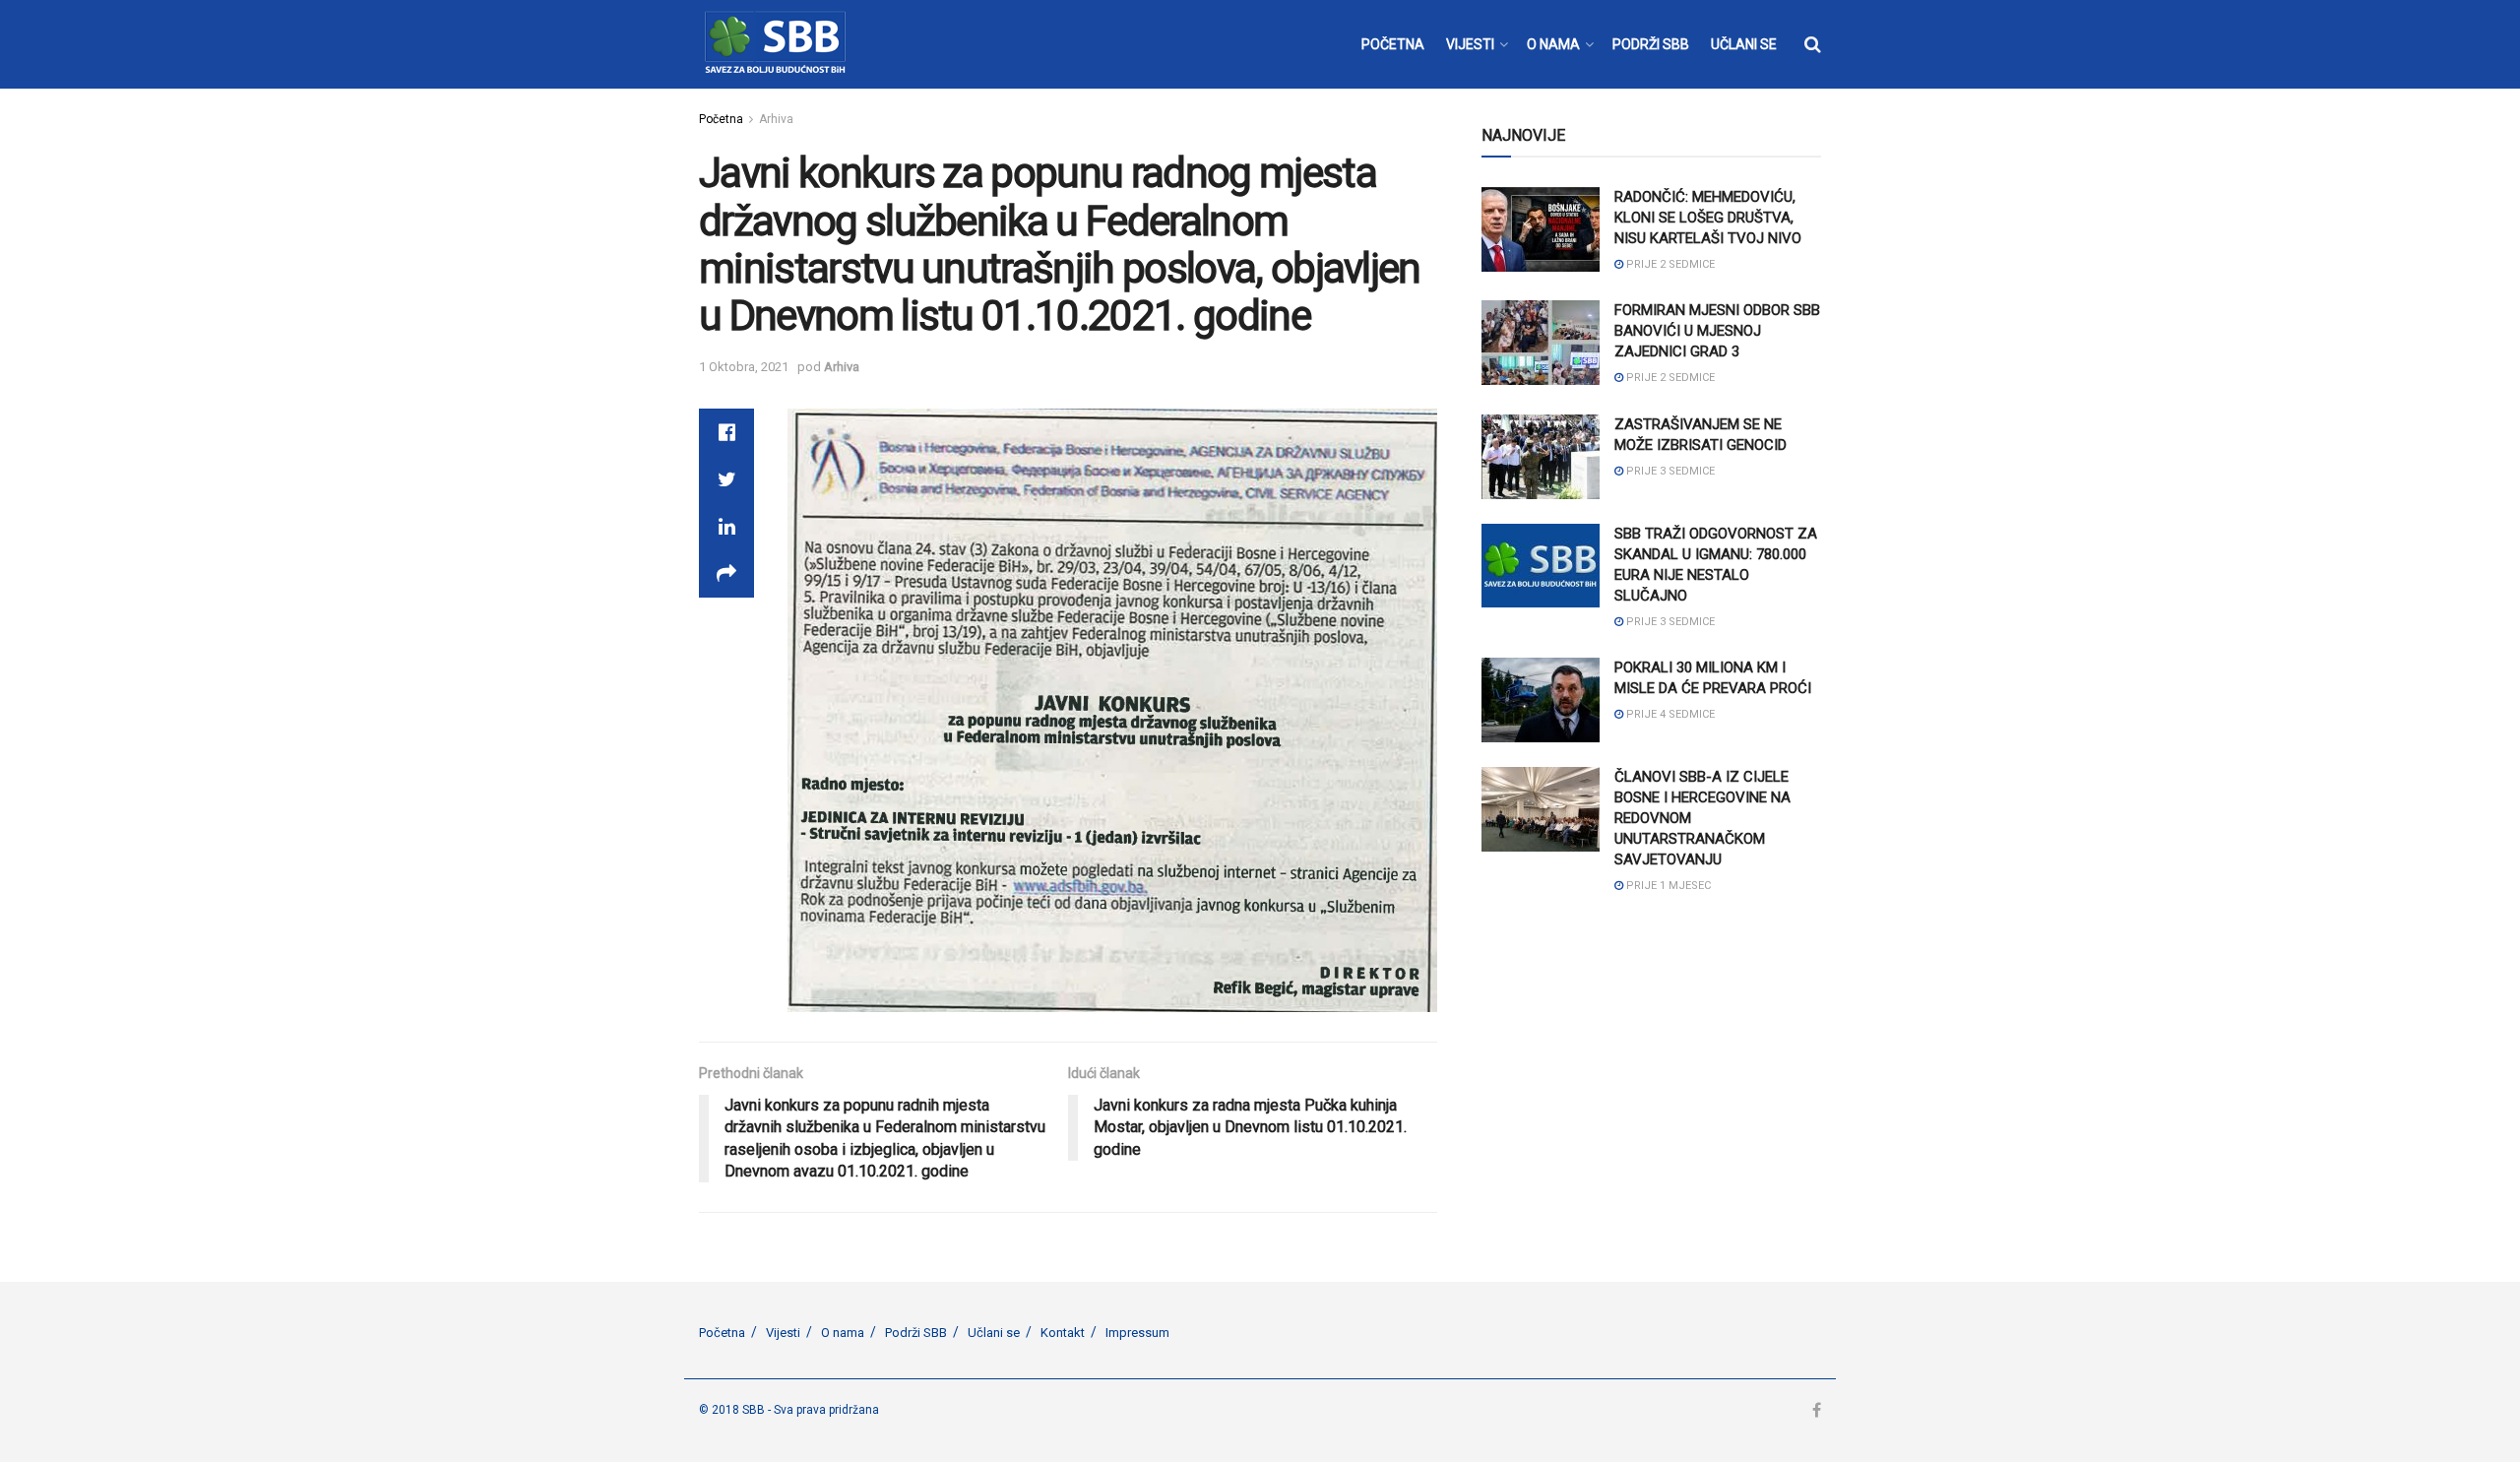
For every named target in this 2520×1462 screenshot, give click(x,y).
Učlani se (994, 1333)
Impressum (1137, 1333)
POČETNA (1393, 44)
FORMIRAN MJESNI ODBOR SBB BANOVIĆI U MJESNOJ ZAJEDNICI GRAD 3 (1717, 331)
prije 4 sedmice (1669, 714)
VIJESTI (1470, 44)
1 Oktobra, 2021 (744, 367)
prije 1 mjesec (1667, 886)
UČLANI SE (1744, 44)
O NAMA (1553, 44)
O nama (843, 1333)
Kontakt (1063, 1333)
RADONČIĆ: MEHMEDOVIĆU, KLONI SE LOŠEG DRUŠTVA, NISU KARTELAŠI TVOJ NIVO (1708, 218)
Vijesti (783, 1333)
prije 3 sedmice (1669, 471)
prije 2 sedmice (1669, 264)
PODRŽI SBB (1651, 44)
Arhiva (776, 119)
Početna (721, 119)
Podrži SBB (916, 1333)
